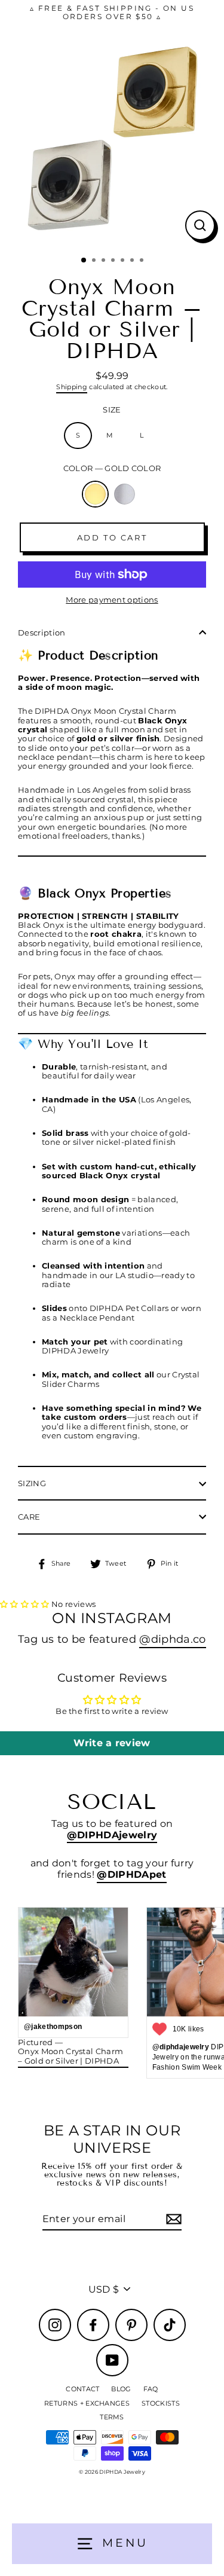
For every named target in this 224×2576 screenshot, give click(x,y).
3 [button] (105, 261)
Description (42, 633)
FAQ (151, 2389)
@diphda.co (172, 1639)
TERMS (112, 2417)
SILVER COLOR (125, 494)
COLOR (112, 468)
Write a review (112, 1743)
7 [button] (143, 261)
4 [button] (114, 261)
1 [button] (84, 261)
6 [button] (133, 261)
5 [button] (124, 261)
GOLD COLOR (95, 494)
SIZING (32, 1483)
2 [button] (95, 261)
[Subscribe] (172, 2219)
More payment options (112, 600)
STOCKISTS (161, 2403)
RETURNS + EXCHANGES (87, 2403)
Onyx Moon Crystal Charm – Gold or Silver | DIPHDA (70, 2056)
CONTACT (82, 2389)
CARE (29, 1517)
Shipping (72, 387)
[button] (25, 1604)
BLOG (121, 2389)
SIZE (112, 410)
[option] (112, 137)
